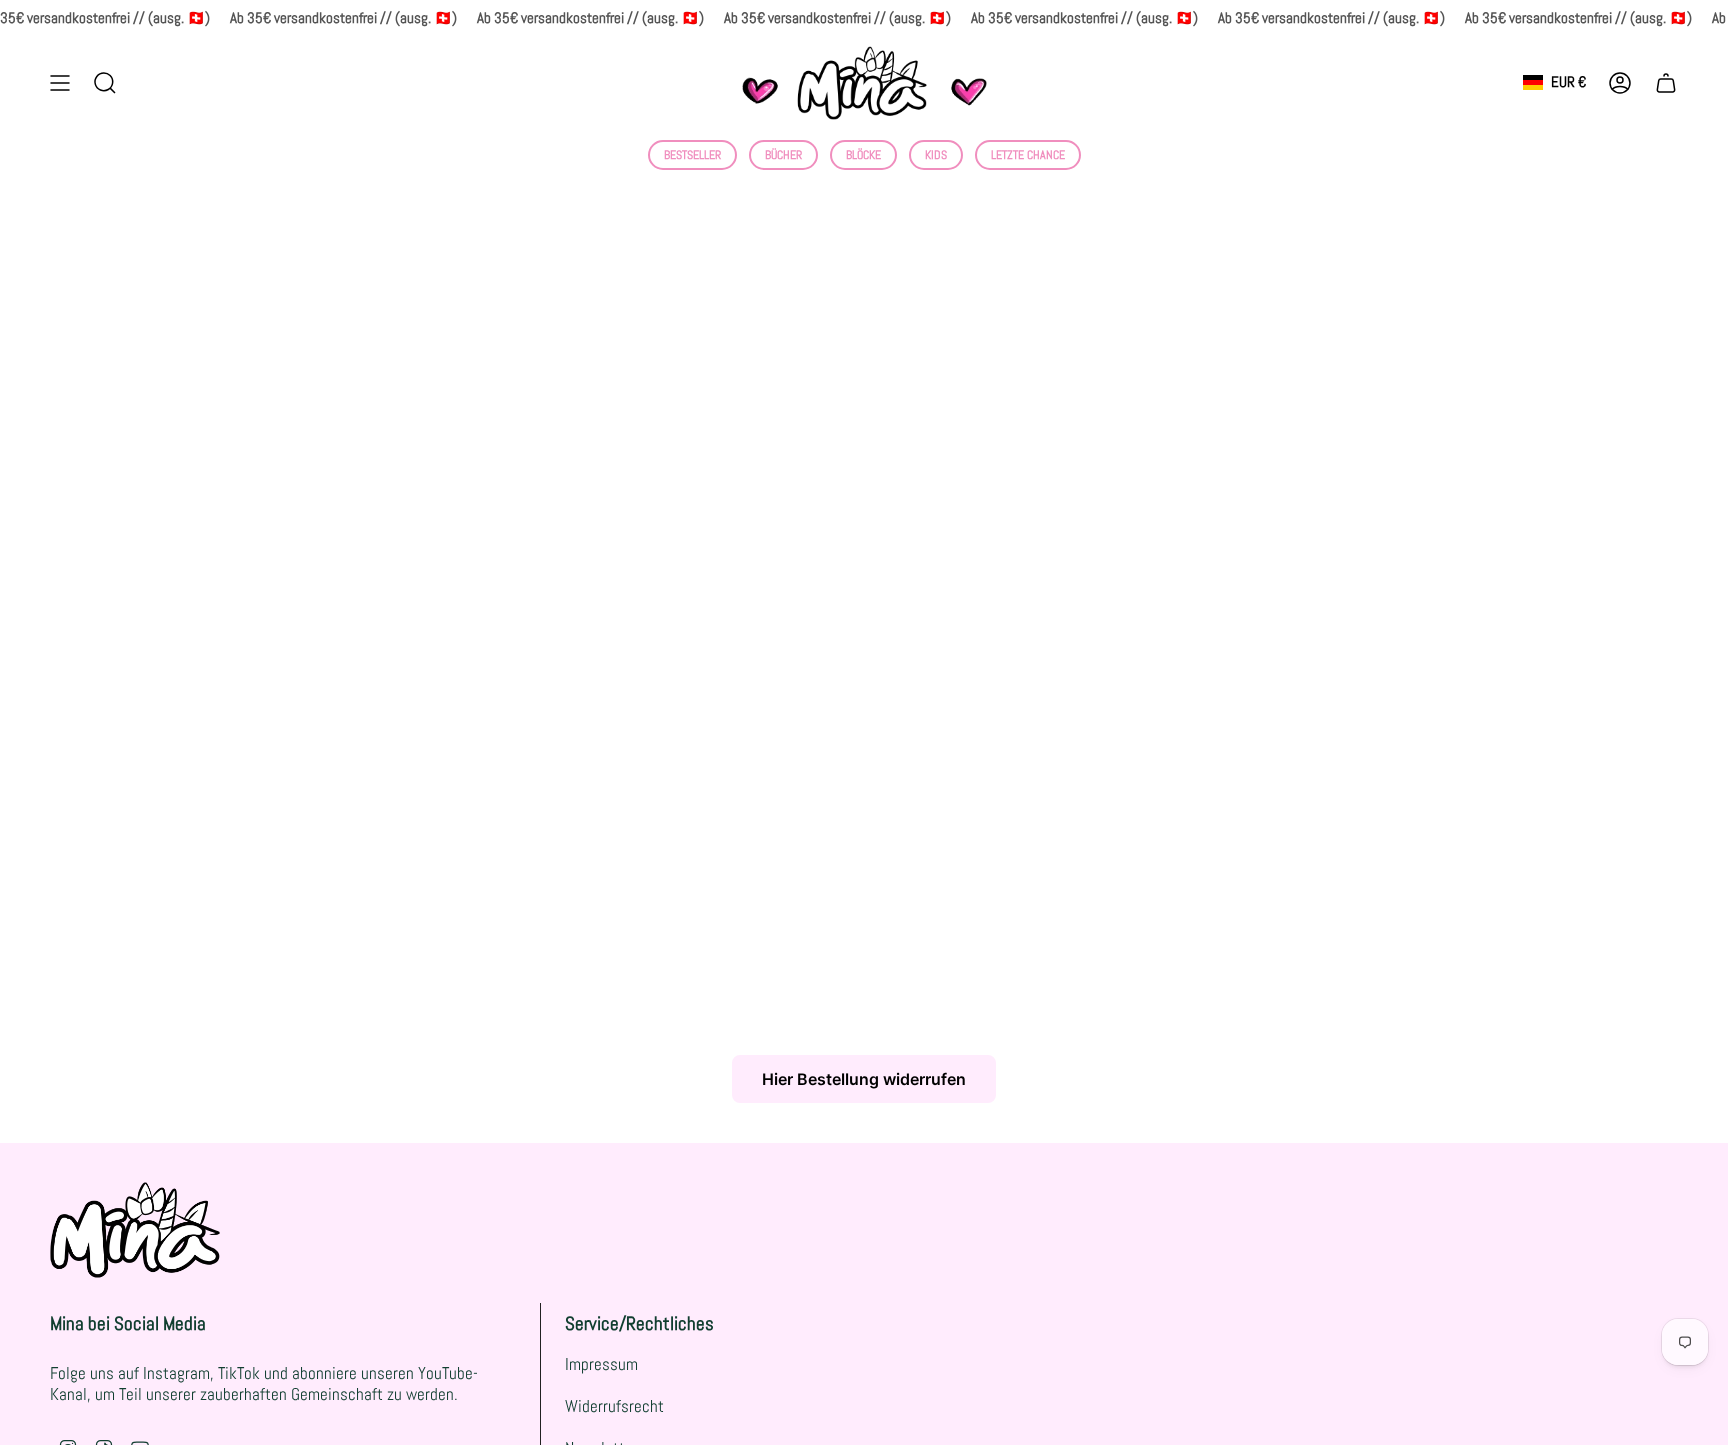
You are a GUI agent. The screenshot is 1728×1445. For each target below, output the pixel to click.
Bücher (783, 155)
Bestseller (692, 155)
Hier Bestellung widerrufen (864, 1079)
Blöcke (863, 155)
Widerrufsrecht (614, 1406)
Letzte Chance (1028, 155)
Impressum (601, 1364)
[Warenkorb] (1666, 83)
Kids (936, 155)
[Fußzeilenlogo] (135, 1230)
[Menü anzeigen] (60, 83)
